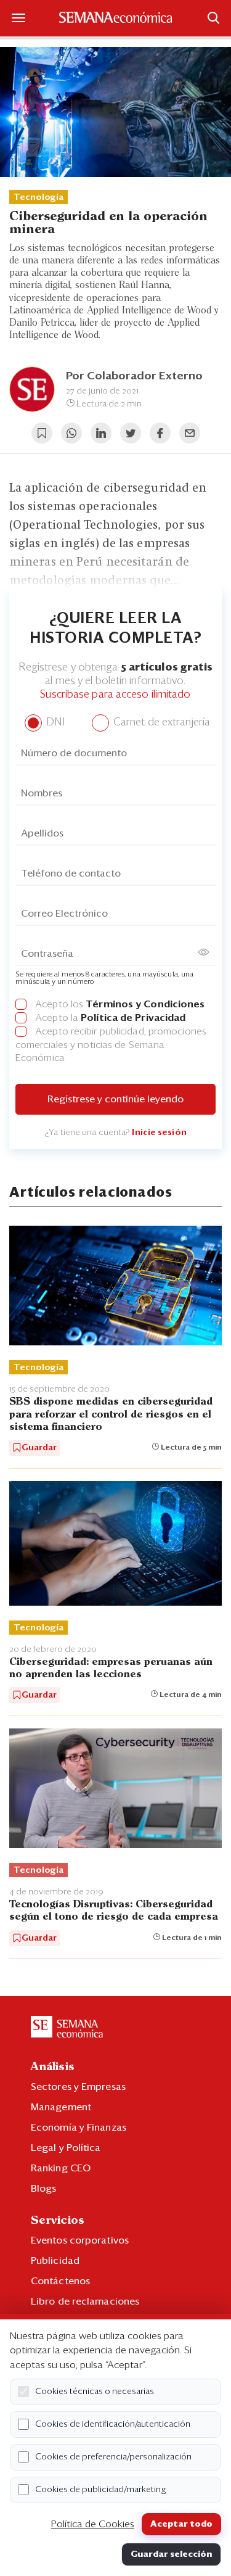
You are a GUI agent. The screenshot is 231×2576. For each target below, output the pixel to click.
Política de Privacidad (133, 1018)
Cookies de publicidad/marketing (101, 2490)
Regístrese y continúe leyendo (115, 1099)
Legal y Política (66, 2148)
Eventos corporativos (80, 2240)
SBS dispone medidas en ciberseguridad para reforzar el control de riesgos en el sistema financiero (111, 1414)
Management (61, 2107)
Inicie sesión (159, 1133)
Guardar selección (171, 2554)
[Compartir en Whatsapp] (71, 433)
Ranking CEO (61, 2168)
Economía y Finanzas (79, 2128)
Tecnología (38, 197)
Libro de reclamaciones (85, 2301)
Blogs (44, 2189)
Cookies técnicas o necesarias (95, 2392)
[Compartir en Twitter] (131, 433)
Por (134, 376)
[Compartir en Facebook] (160, 433)
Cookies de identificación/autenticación (113, 2424)
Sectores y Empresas (78, 2087)
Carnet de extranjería (160, 723)
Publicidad (55, 2261)
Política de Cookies (93, 2524)
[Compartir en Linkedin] (101, 433)
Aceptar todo (181, 2524)
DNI (54, 723)
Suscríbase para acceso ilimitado (115, 695)
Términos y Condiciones (145, 1004)
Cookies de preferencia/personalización (113, 2457)
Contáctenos (60, 2281)
